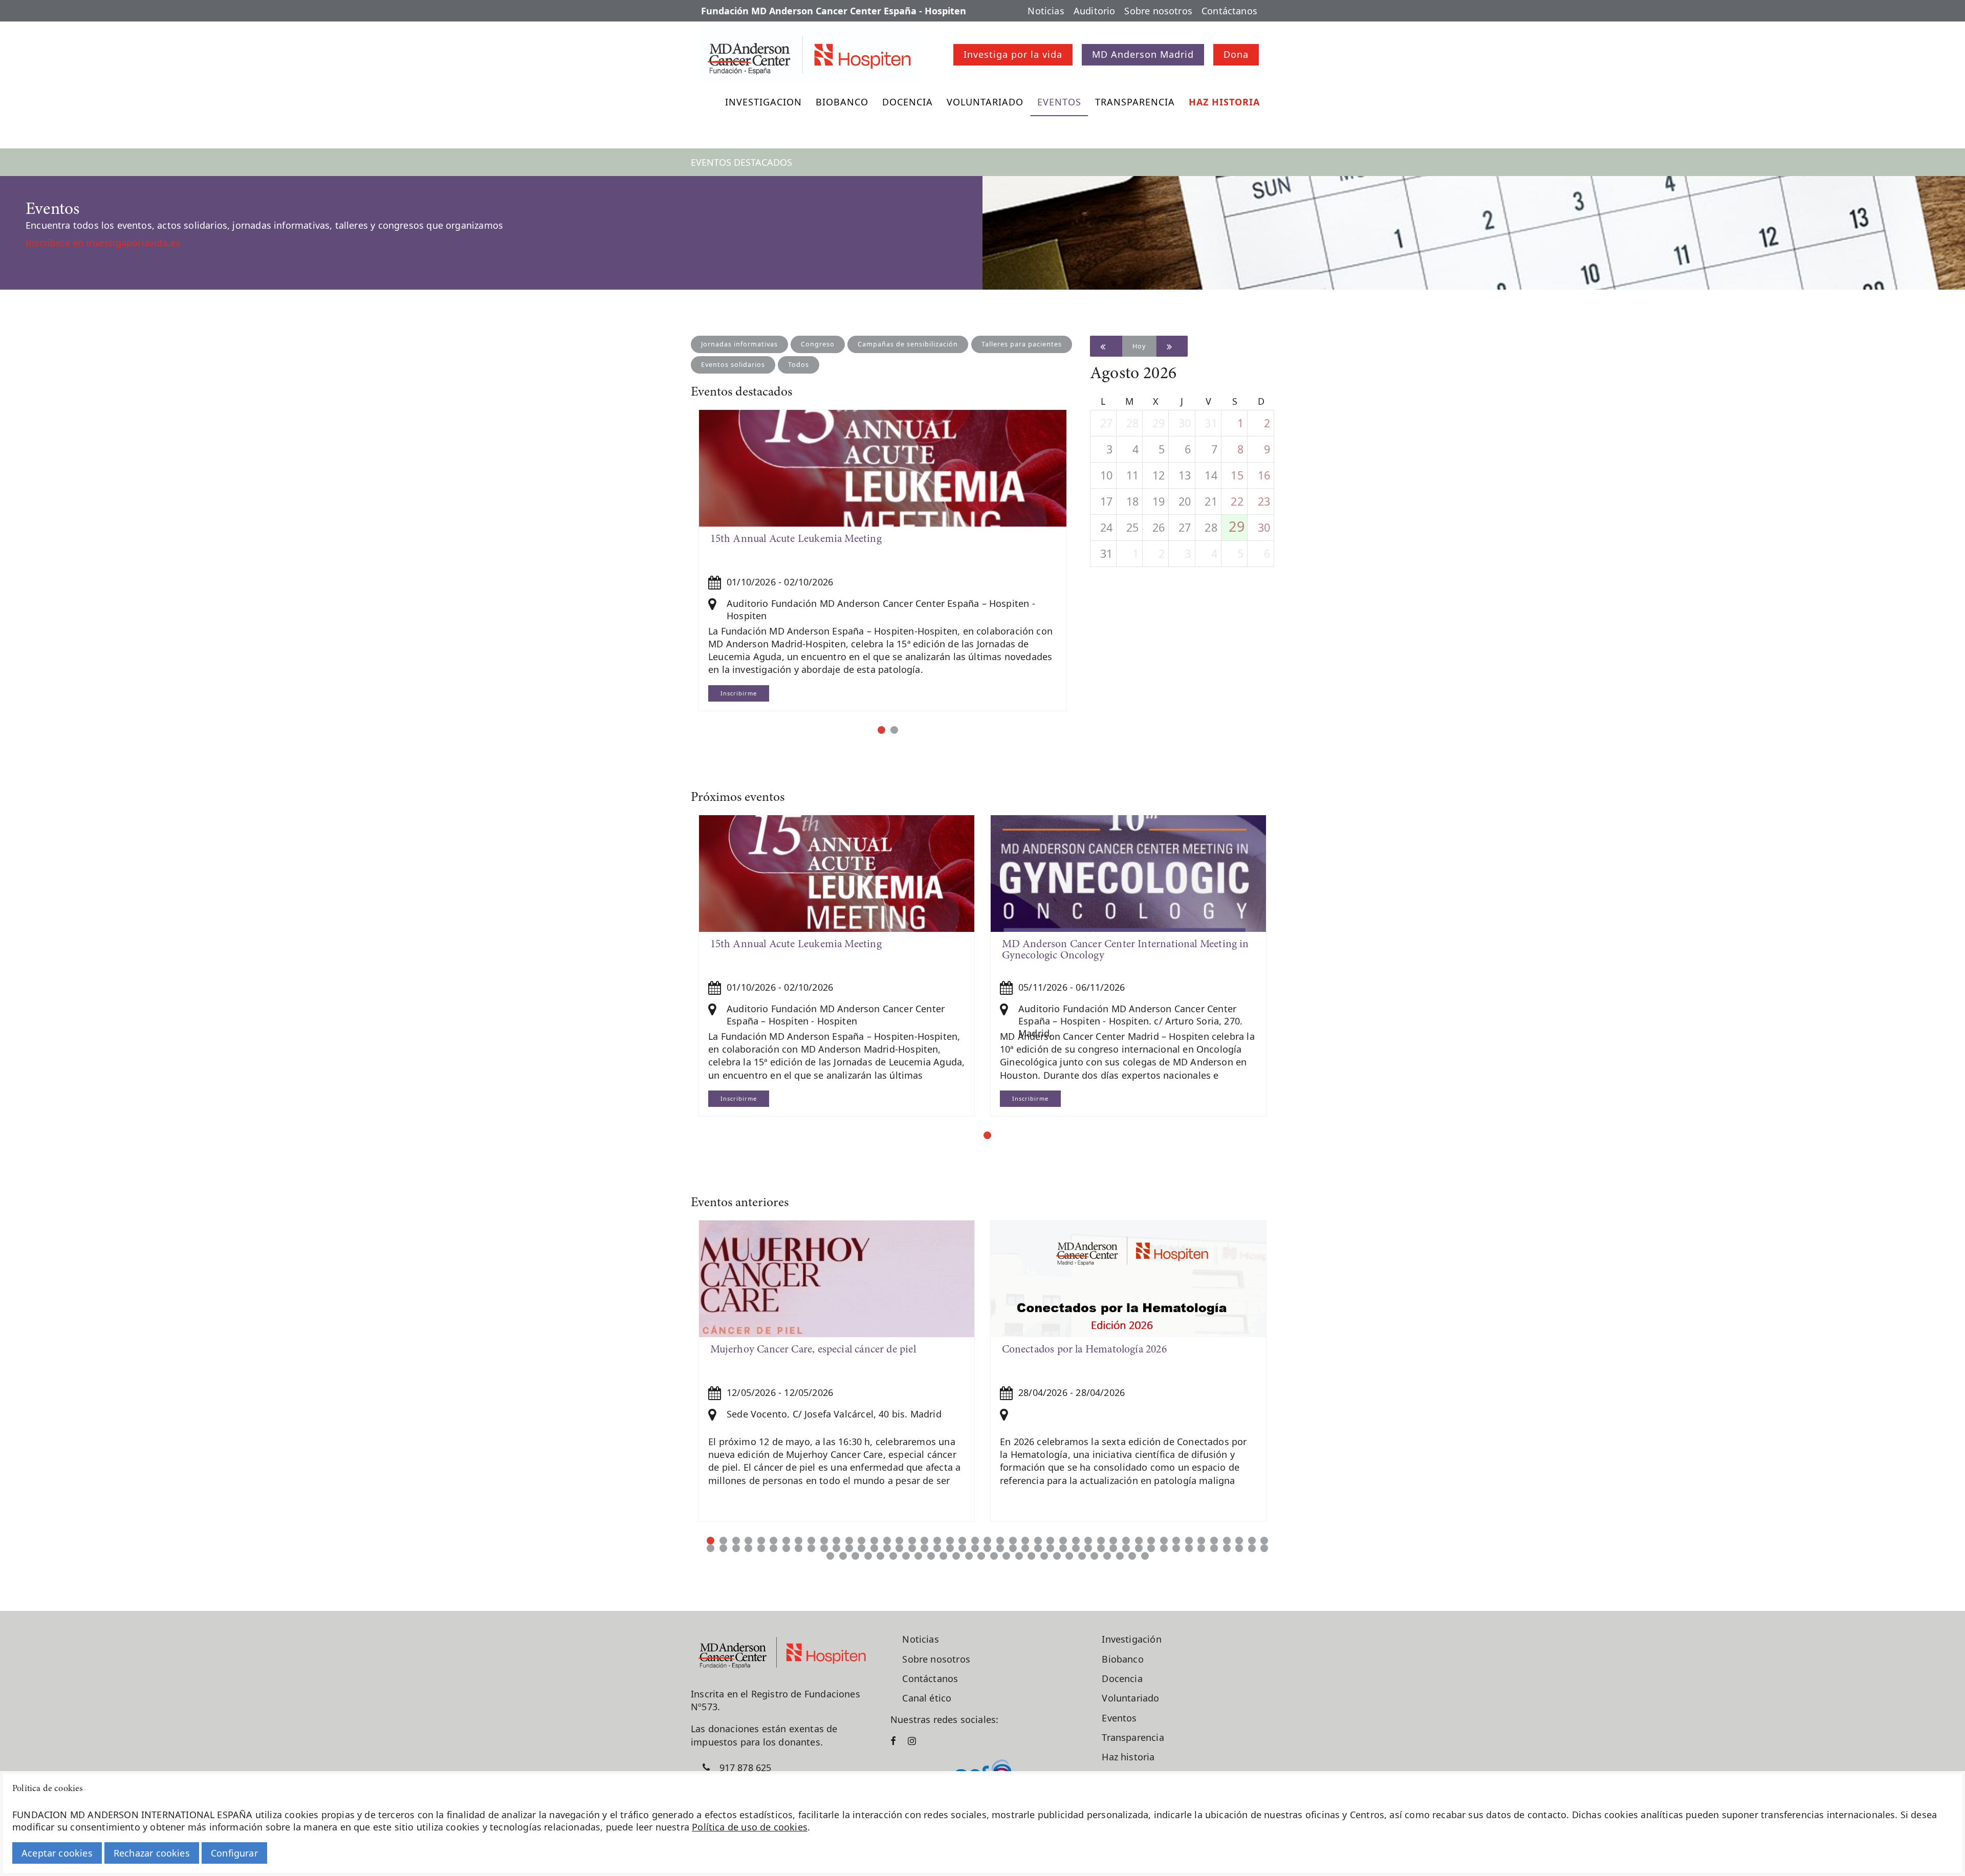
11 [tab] (836, 1541)
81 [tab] (1151, 1548)
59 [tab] (874, 1548)
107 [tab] (1031, 1556)
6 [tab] (773, 1541)
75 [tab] (1076, 1548)
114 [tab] (1120, 1556)
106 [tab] (1019, 1556)
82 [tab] (1164, 1548)
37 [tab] (1164, 1541)
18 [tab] (924, 1541)
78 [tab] (1113, 1548)
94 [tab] (868, 1556)
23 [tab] (987, 1541)
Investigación (1131, 1639)
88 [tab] (1239, 1548)
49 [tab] (748, 1548)
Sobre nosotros (1158, 11)
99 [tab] (931, 1556)
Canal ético (927, 1698)
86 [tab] (1214, 1548)
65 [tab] (950, 1548)
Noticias (1046, 11)
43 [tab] (1239, 1541)
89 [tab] (1252, 1548)
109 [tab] (1057, 1556)
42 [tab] (1227, 1541)
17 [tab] (912, 1541)
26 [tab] (1025, 1541)
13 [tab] (861, 1541)
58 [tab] (861, 1548)
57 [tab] (849, 1548)
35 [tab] (1139, 1541)
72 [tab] (1038, 1548)
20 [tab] (950, 1541)
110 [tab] (1069, 1556)
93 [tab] (855, 1556)
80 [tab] (1139, 1548)
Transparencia (1135, 102)
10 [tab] (824, 1541)
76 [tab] (1088, 1548)
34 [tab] (1126, 1541)
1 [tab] (881, 730)
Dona (1236, 54)
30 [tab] (1076, 1541)
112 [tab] (1094, 1556)
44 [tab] (1252, 1541)
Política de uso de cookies (750, 1827)
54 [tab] (811, 1548)
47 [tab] (723, 1548)
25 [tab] (1013, 1541)
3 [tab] (736, 1541)
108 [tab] (1044, 1556)
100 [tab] (943, 1556)
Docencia (908, 102)
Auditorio (1095, 11)
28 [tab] (1050, 1541)
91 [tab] (830, 1556)
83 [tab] (1176, 1548)
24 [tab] (1000, 1541)
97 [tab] (906, 1556)
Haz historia (1224, 102)
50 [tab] (761, 1548)
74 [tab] (1063, 1548)
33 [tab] (1113, 1541)
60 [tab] (887, 1548)
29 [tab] (1063, 1541)
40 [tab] (1201, 1541)
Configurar (234, 1853)
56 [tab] (836, 1548)
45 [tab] (1264, 1541)
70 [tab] (1013, 1548)
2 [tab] (894, 730)
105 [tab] (1006, 1556)
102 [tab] (969, 1556)
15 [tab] (887, 1541)
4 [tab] (748, 1541)
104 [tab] (994, 1556)
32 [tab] (1101, 1541)
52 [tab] (786, 1548)
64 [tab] (937, 1548)
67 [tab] (975, 1548)
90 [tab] (1264, 1548)
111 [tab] (1082, 1556)
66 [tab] (962, 1548)
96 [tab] (893, 1556)
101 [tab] (956, 1556)
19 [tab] (937, 1541)
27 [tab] (1038, 1541)
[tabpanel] (883, 560)
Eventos (1059, 102)
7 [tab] (786, 1541)
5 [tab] (761, 1541)
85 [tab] (1201, 1548)
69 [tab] (1000, 1548)
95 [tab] (880, 1556)
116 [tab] (1145, 1556)
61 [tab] (899, 1548)
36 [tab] (1151, 1541)
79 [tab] (1126, 1548)
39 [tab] (1189, 1541)
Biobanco (842, 102)
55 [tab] (824, 1548)
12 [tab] (849, 1541)
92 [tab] (843, 1556)
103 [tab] (981, 1556)
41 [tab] (1214, 1541)
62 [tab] (912, 1548)
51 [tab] (773, 1548)
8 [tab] (799, 1541)
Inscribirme (739, 693)
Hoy (1139, 346)
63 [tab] (924, 1548)
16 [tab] (899, 1541)
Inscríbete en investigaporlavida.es (103, 243)
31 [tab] (1088, 1541)
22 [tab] (975, 1541)
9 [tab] (811, 1541)
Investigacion (763, 102)
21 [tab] (962, 1541)
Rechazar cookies (152, 1853)
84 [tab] (1189, 1548)
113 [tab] (1107, 1556)
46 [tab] (711, 1548)
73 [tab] (1050, 1548)
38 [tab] (1176, 1541)
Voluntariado (985, 102)
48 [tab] (736, 1548)
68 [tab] (987, 1548)
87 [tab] (1227, 1548)
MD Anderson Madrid (1143, 54)
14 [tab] (874, 1541)
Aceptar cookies (57, 1853)
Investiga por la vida (1013, 54)
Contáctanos (1229, 11)
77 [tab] (1101, 1548)
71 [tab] (1025, 1548)
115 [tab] (1132, 1556)
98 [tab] (918, 1556)
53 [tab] (799, 1548)
